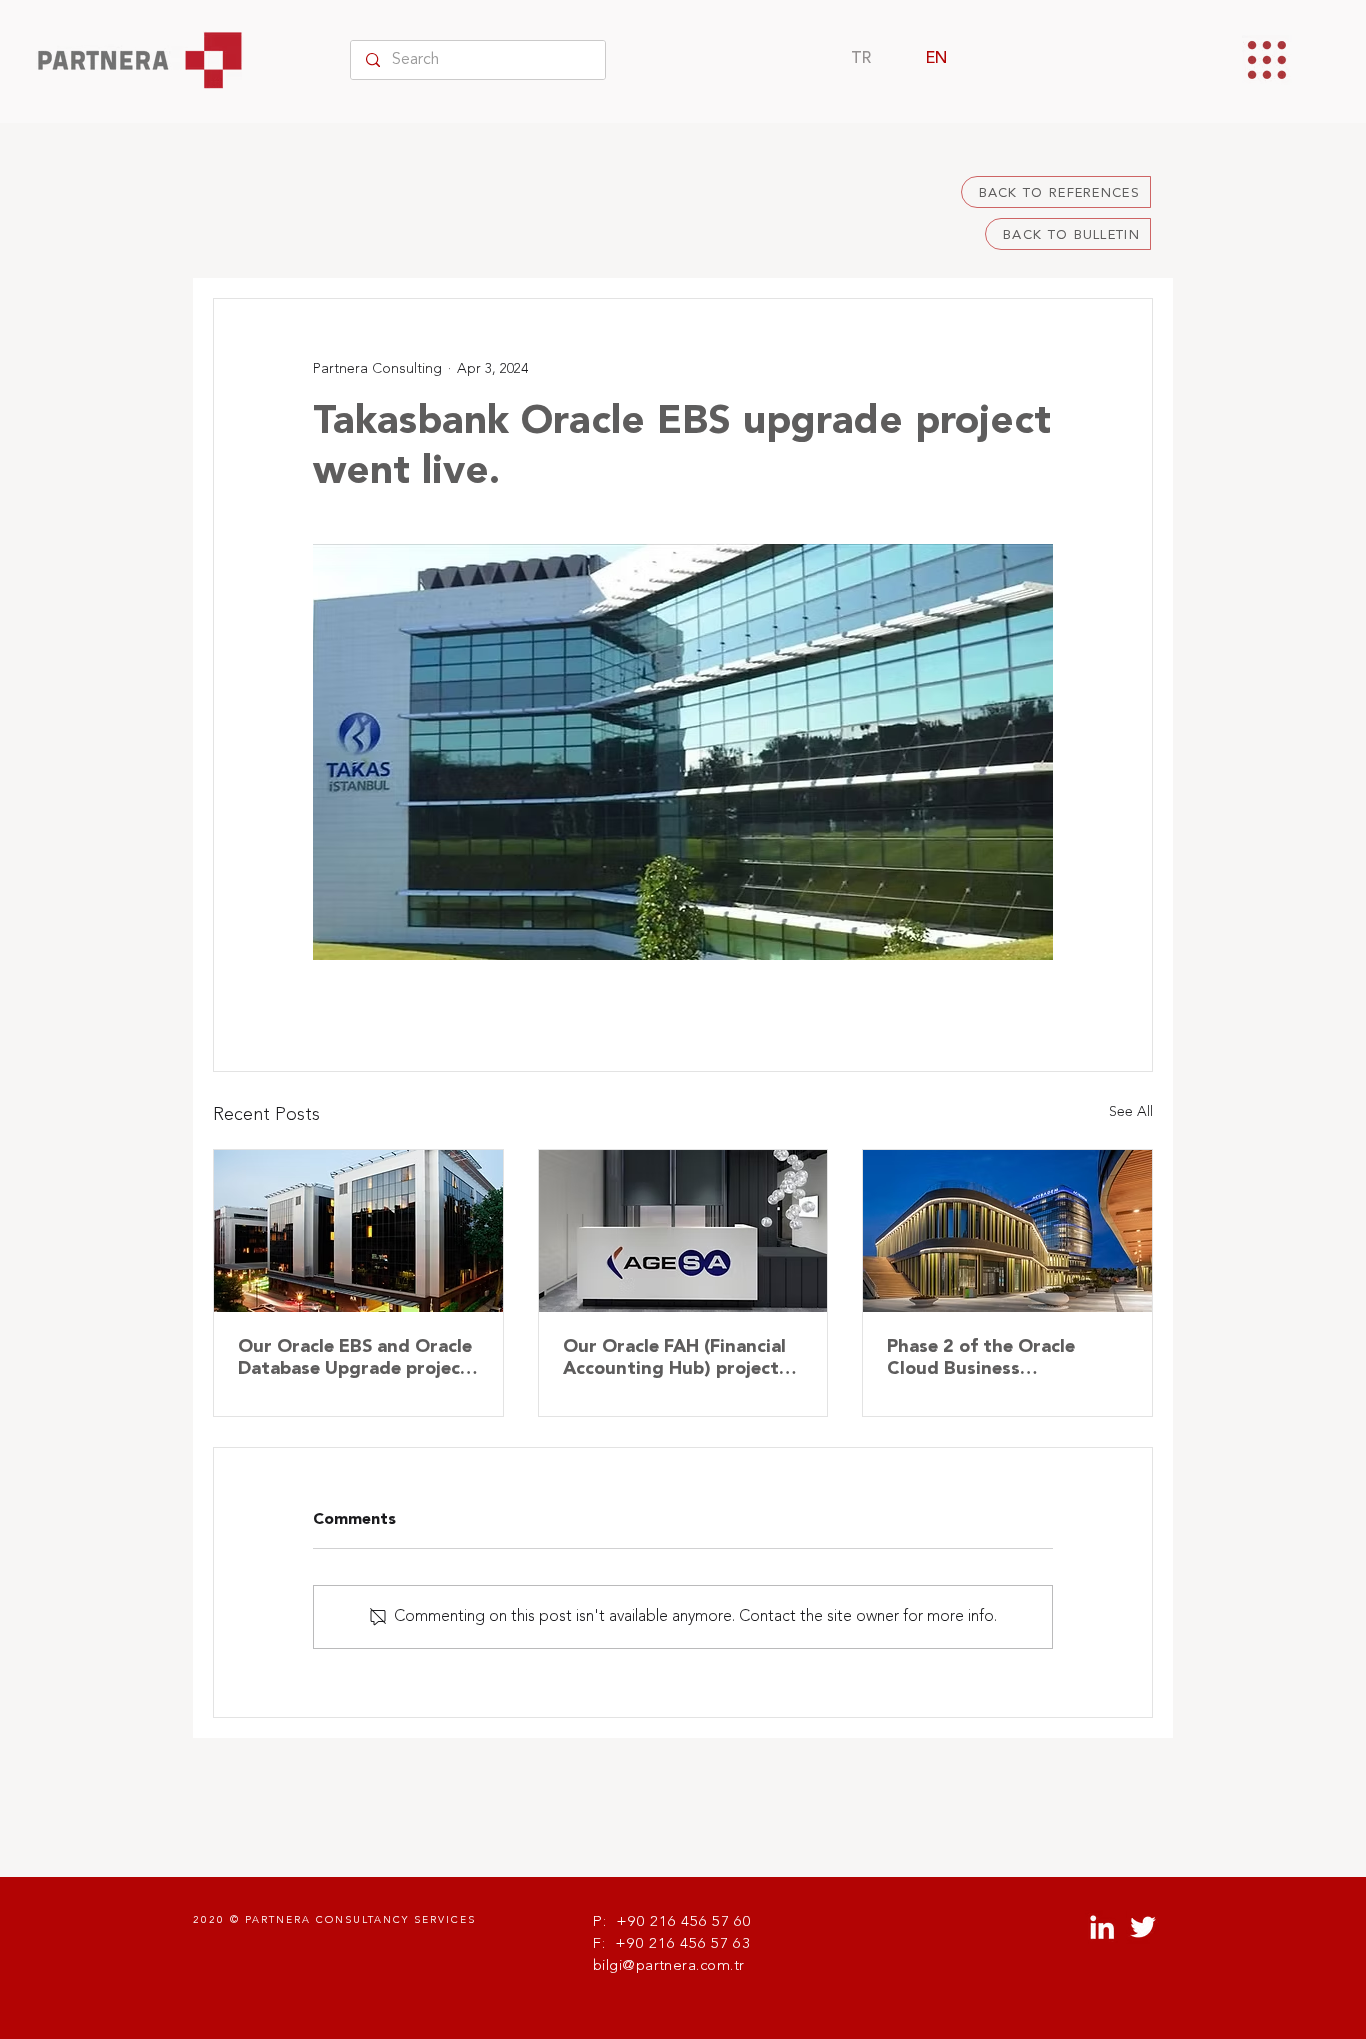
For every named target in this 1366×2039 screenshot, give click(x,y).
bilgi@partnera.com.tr (668, 1966)
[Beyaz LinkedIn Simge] (1102, 1927)
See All (1131, 1112)
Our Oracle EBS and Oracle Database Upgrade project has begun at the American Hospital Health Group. (355, 1359)
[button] (1267, 60)
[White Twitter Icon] (1143, 1927)
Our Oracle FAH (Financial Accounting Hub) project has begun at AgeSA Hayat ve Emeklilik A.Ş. (680, 1359)
